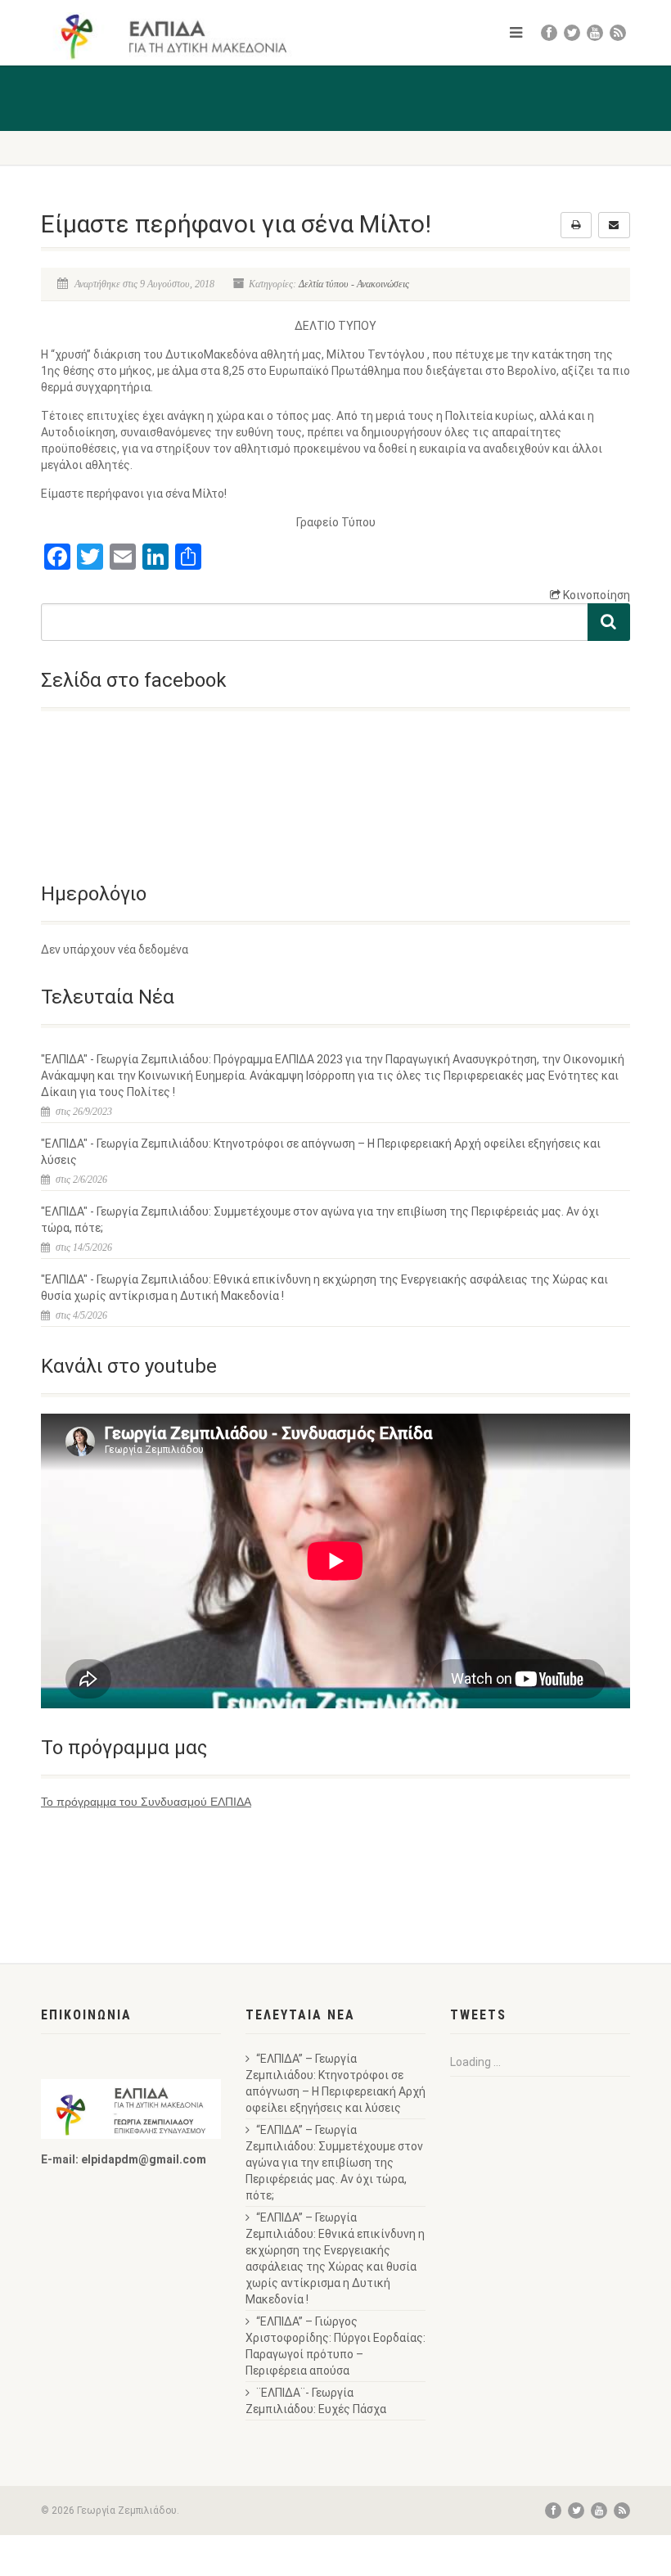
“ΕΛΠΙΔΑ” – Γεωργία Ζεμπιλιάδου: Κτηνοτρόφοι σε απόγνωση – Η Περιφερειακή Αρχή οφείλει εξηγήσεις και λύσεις (335, 2083)
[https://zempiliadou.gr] (182, 36)
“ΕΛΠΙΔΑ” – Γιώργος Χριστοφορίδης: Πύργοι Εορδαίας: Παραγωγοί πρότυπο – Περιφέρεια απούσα (335, 2346)
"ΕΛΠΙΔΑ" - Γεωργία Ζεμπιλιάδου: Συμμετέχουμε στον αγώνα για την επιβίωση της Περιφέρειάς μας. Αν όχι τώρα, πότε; (320, 1220)
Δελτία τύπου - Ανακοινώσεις (354, 284)
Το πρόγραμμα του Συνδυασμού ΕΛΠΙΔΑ (146, 1802)
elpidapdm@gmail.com (144, 2159)
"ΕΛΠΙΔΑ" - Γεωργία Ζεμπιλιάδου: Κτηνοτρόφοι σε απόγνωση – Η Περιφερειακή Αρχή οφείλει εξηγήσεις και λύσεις (321, 1152)
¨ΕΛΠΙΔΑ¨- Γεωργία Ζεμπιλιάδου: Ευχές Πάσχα (316, 2401)
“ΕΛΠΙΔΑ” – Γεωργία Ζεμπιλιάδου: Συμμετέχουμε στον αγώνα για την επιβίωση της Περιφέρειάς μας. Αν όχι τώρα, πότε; (334, 2163)
